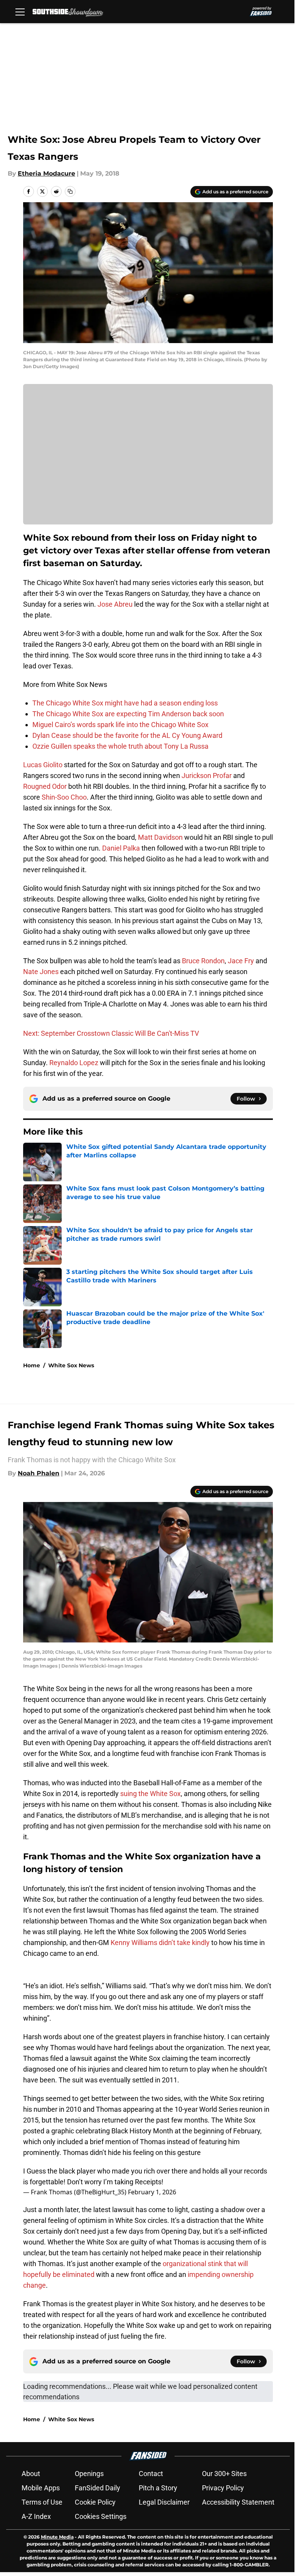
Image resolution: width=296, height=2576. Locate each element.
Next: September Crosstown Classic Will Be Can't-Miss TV (111, 1033)
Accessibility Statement (238, 2502)
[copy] (70, 191)
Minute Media (57, 2537)
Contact (151, 2474)
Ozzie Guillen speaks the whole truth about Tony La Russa (120, 746)
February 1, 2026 (152, 2192)
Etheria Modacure (46, 173)
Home (32, 1365)
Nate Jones (41, 972)
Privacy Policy (223, 2488)
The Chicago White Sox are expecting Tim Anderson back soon (128, 714)
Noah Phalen (39, 1473)
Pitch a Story (158, 2488)
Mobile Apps (41, 2488)
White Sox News (71, 1365)
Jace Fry (241, 961)
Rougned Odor (45, 786)
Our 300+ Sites (224, 2474)
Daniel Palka (121, 848)
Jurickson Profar (207, 776)
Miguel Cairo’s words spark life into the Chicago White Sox (120, 725)
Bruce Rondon (203, 961)
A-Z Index (36, 2516)
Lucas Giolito (43, 765)
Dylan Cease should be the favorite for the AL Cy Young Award (127, 735)
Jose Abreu (115, 604)
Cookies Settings (101, 2516)
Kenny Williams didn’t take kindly (160, 1943)
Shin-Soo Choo (64, 797)
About (31, 2474)
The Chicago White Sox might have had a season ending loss (125, 703)
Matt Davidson (160, 837)
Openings (89, 2474)
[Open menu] (20, 12)
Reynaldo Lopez (74, 1063)
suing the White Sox (151, 1794)
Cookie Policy (95, 2502)
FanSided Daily (98, 2488)
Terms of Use (42, 2502)
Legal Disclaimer (164, 2502)
